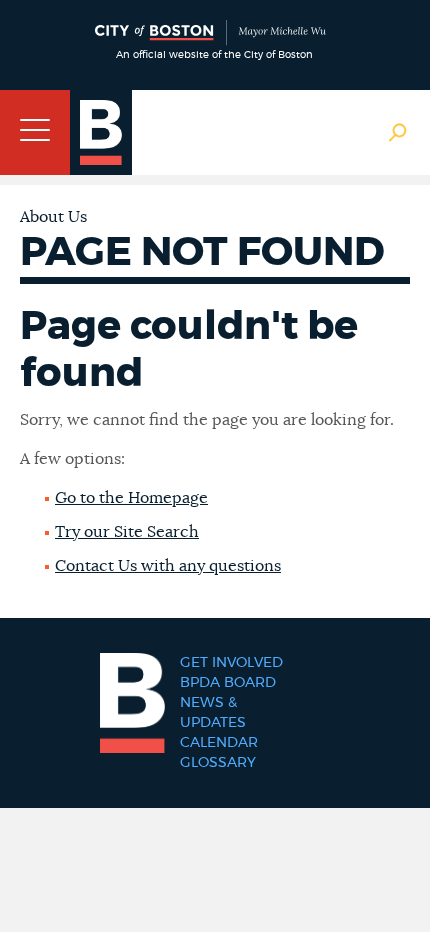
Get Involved (231, 663)
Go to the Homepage (131, 498)
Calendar (219, 743)
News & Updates (213, 713)
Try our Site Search (127, 532)
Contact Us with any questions (168, 566)
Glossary (218, 763)
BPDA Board (228, 683)
